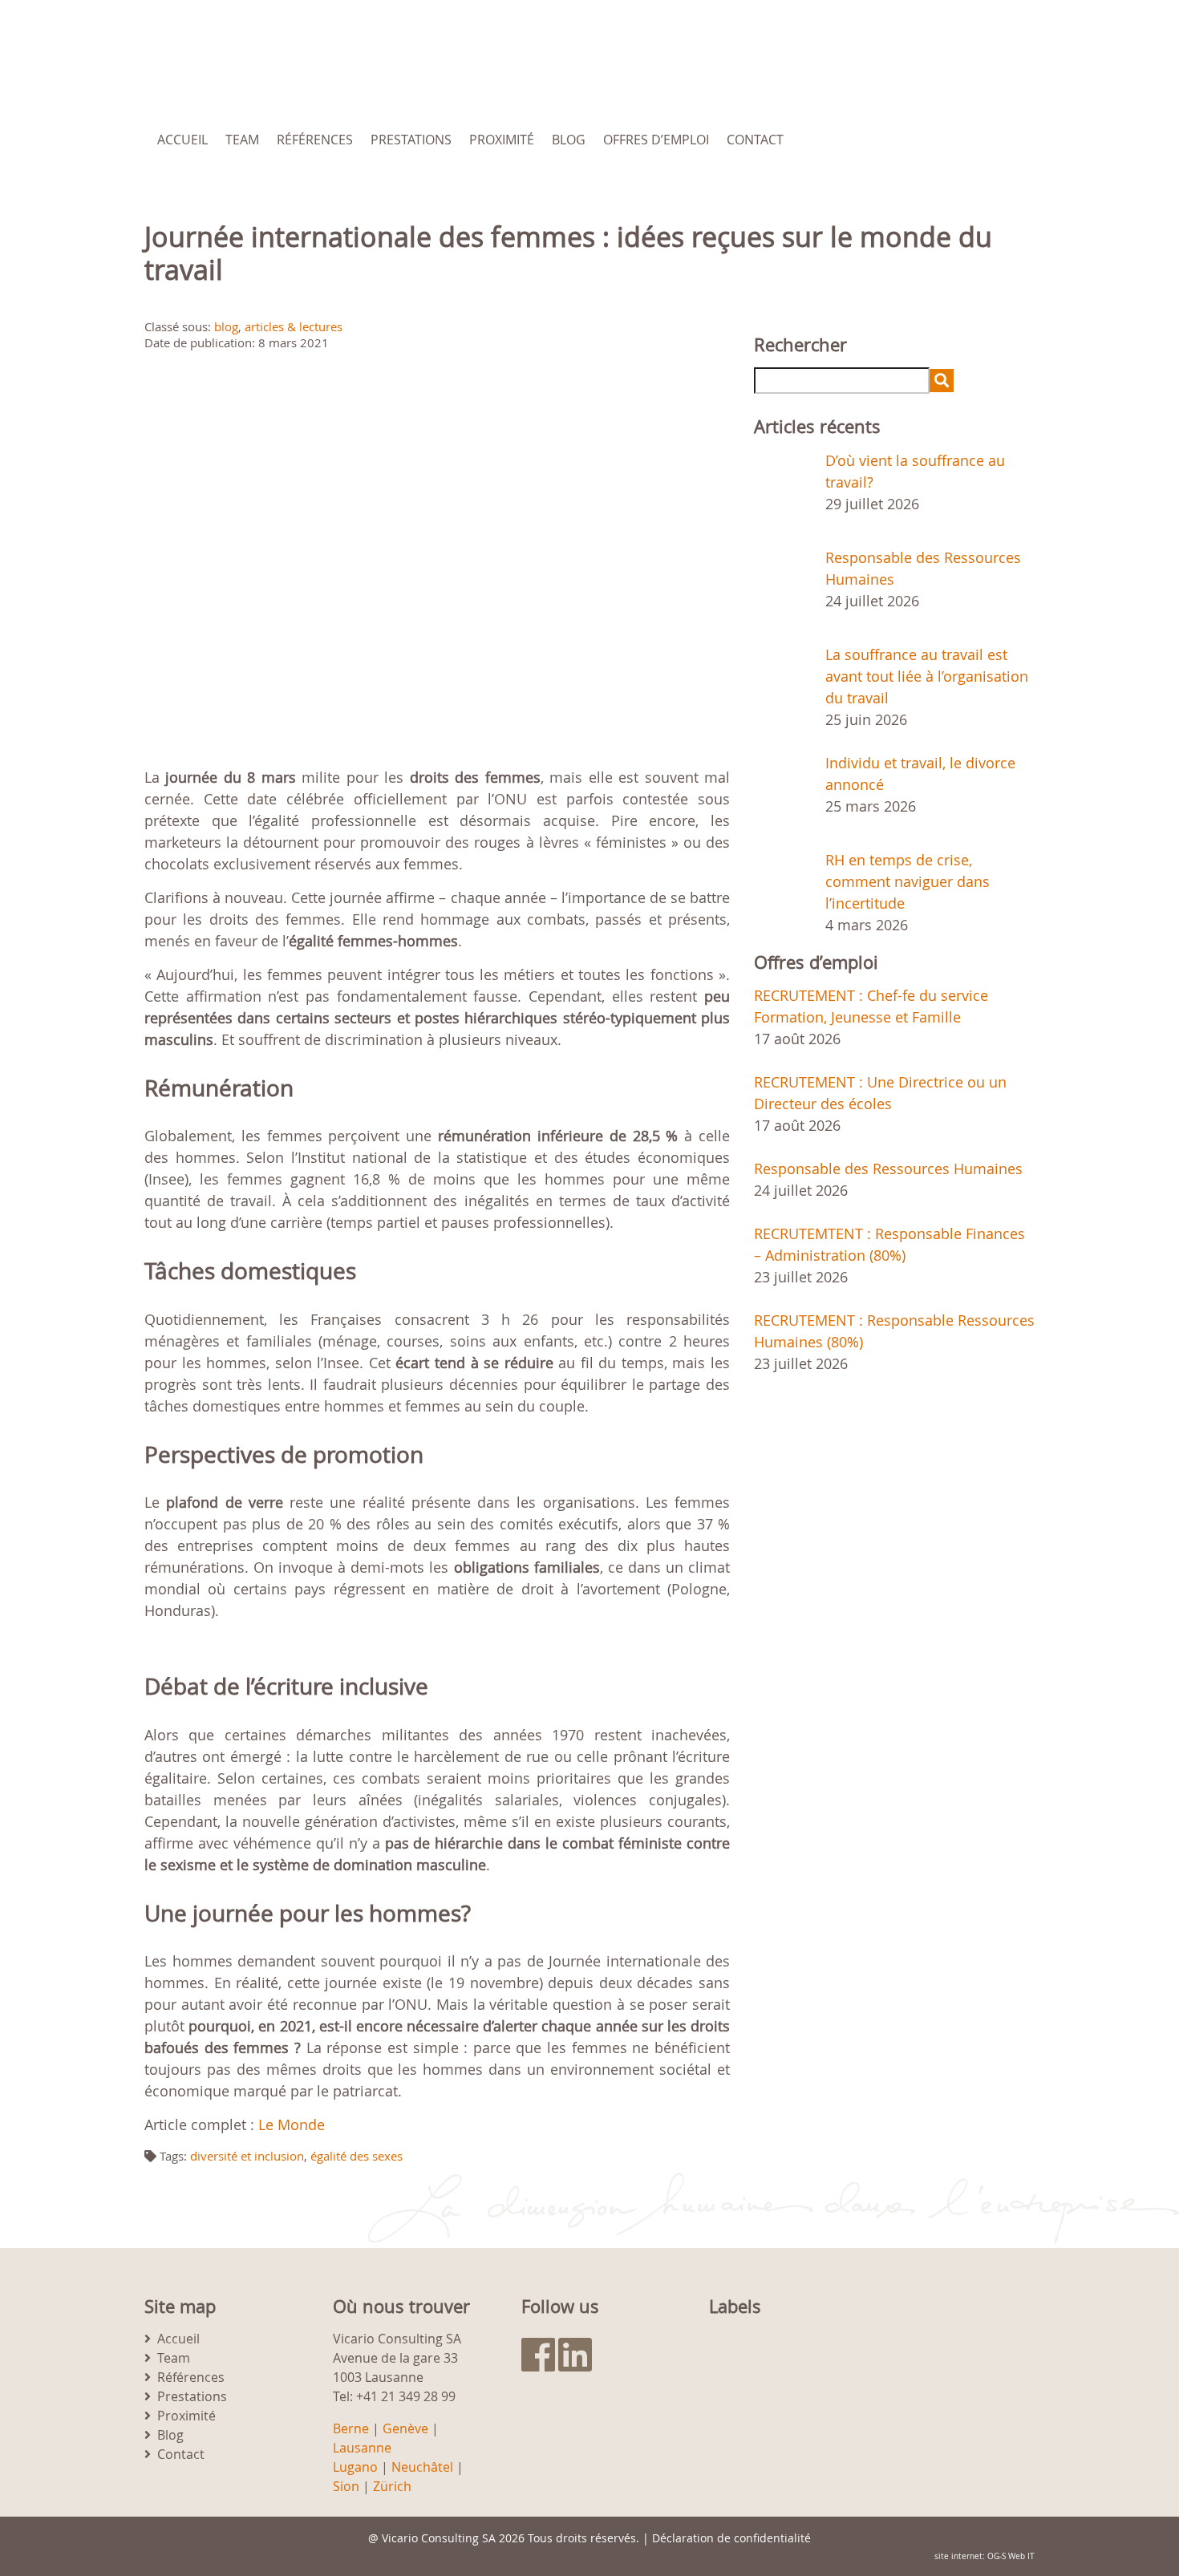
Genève (405, 2428)
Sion (346, 2486)
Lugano (355, 2467)
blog (226, 326)
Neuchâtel (422, 2467)
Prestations (411, 140)
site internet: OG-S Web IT (985, 2556)
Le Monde (292, 2124)
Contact (755, 140)
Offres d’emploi (656, 140)
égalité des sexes (357, 2156)
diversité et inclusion (247, 2156)
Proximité (502, 140)
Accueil (182, 140)
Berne (351, 2428)
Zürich (392, 2486)
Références (315, 140)
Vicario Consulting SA (439, 2538)
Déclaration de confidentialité (731, 2538)
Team (242, 140)
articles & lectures (294, 326)
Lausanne (362, 2448)
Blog (569, 140)
